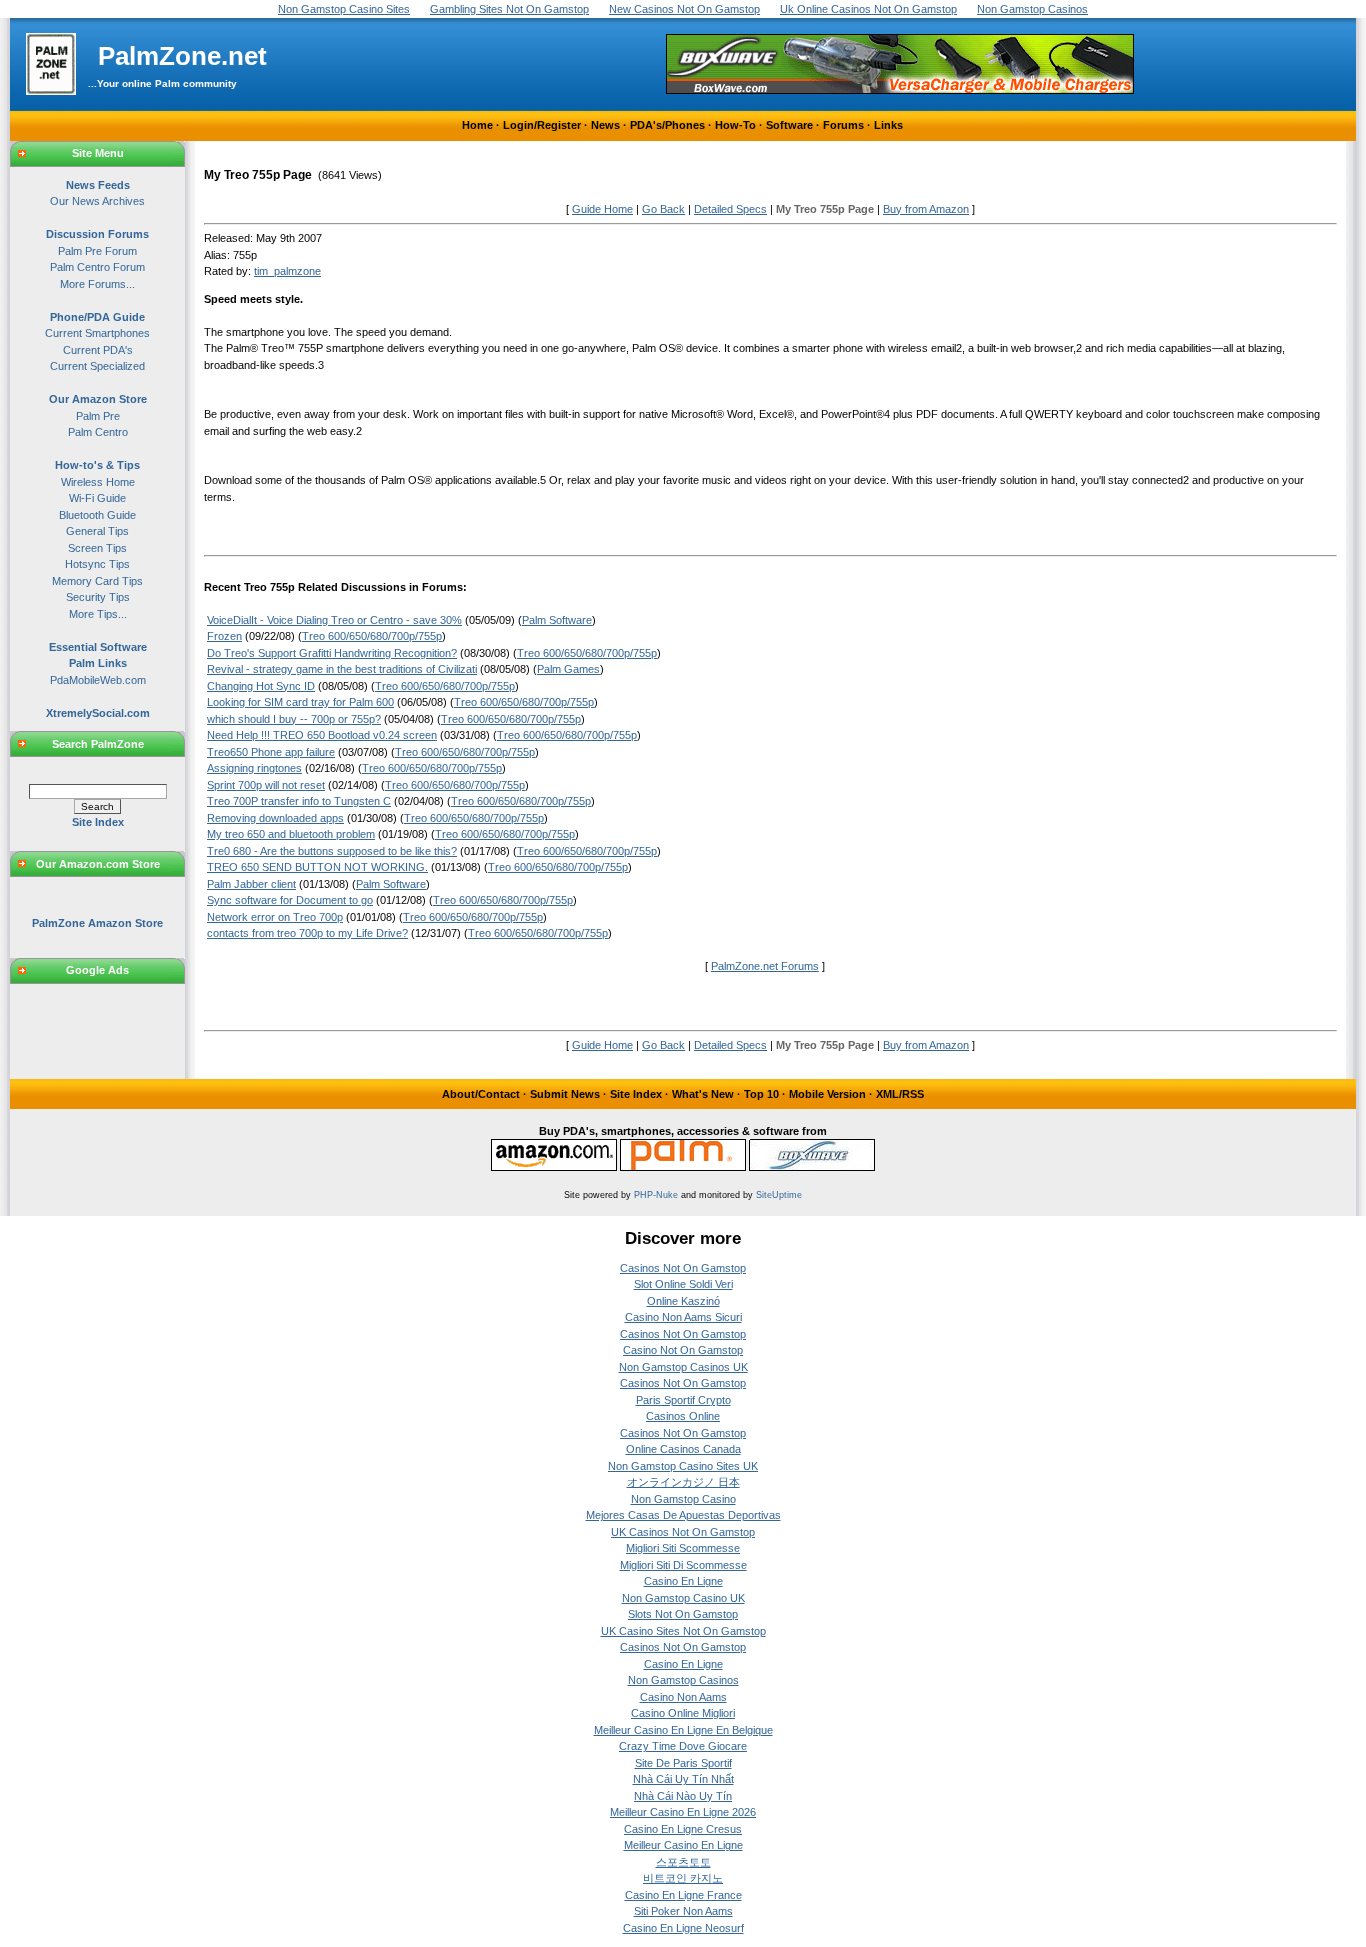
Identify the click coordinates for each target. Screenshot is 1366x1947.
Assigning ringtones (254, 768)
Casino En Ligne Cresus (683, 1829)
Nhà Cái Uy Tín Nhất (683, 1779)
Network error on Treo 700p (275, 917)
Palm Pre (98, 416)
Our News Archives (97, 201)
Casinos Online (683, 1416)
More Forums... (97, 284)
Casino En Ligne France (683, 1895)
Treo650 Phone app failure (271, 752)
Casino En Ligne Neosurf (683, 1928)
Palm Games (568, 669)
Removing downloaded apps (275, 818)
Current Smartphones (97, 333)
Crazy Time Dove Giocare (683, 1746)
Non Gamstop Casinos (683, 1680)
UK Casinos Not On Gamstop (683, 1532)
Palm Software (557, 620)
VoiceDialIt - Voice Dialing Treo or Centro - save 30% (334, 620)
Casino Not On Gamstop (683, 1350)
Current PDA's (98, 350)
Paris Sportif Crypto (683, 1400)
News (605, 125)
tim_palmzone (287, 271)
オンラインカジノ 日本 (683, 1482)
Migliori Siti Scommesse (683, 1548)
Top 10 (761, 1094)
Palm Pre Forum (97, 251)
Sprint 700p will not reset (266, 785)
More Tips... (98, 614)
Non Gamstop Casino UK (683, 1598)
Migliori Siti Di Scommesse (683, 1565)
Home (477, 125)
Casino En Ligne (683, 1581)
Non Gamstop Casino (683, 1499)
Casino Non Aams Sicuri (683, 1317)
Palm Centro (98, 432)
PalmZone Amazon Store (97, 923)
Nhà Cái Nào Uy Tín (683, 1796)
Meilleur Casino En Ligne (683, 1845)
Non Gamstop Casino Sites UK (683, 1466)
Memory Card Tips (97, 581)
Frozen (224, 636)
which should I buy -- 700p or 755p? (294, 719)
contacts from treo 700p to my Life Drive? (307, 933)
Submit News (565, 1094)
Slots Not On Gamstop (683, 1614)
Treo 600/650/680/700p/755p (372, 636)
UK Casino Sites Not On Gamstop (683, 1631)
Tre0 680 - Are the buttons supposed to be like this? (332, 851)
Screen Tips (97, 548)
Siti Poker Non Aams (683, 1911)
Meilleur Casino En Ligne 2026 (683, 1812)
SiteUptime (779, 1195)
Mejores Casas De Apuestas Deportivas (683, 1515)
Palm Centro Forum (97, 267)
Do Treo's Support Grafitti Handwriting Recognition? (332, 653)
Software (789, 125)
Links (888, 125)
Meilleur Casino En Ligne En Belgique (683, 1730)
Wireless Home (98, 482)
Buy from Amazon (926, 209)
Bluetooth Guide (97, 515)
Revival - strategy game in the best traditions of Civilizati (342, 669)
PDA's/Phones (667, 125)
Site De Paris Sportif (683, 1763)
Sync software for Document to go (290, 900)
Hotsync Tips (97, 564)
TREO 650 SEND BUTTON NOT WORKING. (317, 867)
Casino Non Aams (683, 1697)
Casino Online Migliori (683, 1713)
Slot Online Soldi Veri (683, 1284)
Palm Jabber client (251, 884)
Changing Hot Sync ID (261, 686)
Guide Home (602, 209)
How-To (735, 125)
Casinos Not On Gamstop (683, 1268)
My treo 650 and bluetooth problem (291, 834)
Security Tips (98, 597)
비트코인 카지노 (683, 1878)
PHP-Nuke (656, 1195)
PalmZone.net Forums (765, 966)
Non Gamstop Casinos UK (683, 1367)
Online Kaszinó (683, 1301)
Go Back (663, 209)
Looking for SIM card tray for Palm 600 (300, 702)
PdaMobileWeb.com (98, 680)
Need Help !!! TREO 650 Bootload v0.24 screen (322, 735)
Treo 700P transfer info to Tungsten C (299, 801)
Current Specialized (97, 366)
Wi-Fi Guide (97, 498)
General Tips (97, 531)
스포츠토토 (683, 1862)
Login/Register (542, 125)
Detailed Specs (730, 209)
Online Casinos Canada (683, 1449)
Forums (843, 125)
